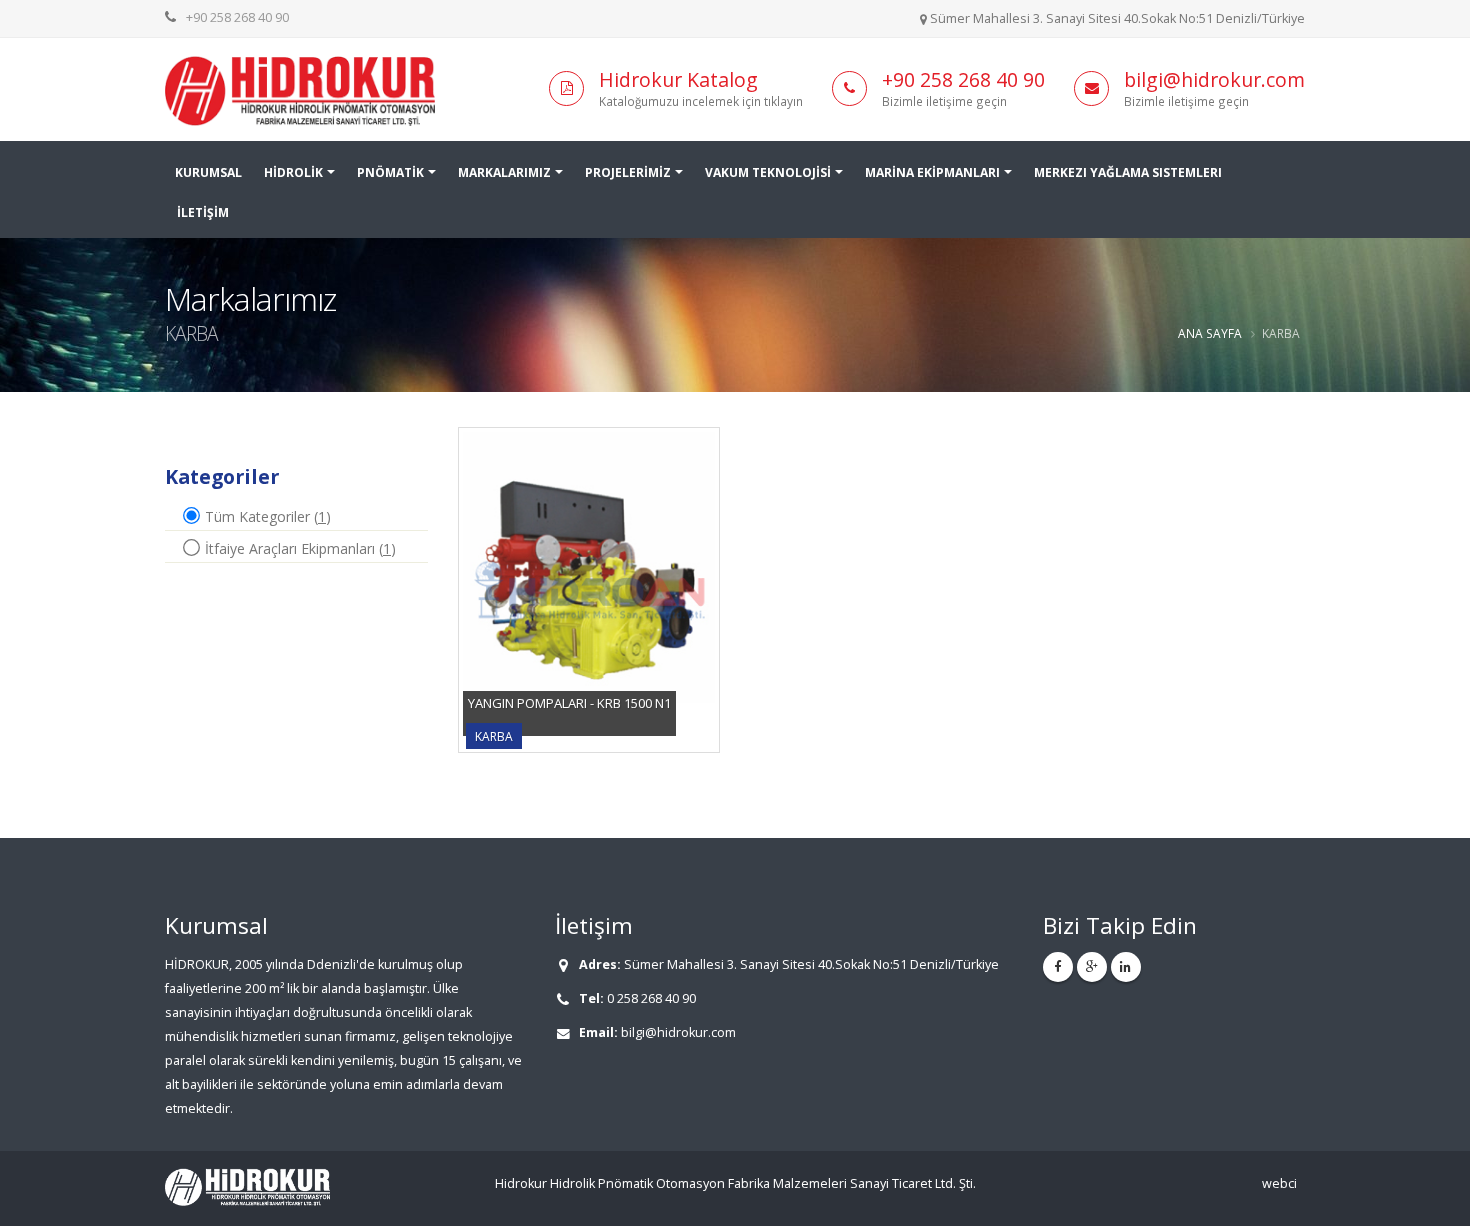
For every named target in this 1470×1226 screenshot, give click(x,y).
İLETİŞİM (203, 212)
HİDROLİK (293, 172)
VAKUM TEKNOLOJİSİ (768, 172)
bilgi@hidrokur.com (1214, 79)
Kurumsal (208, 172)
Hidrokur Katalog (678, 79)
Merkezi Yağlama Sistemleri (1128, 172)
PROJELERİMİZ (628, 172)
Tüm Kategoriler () (266, 516)
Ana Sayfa (1210, 333)
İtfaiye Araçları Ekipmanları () (298, 548)
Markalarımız (504, 172)
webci (1279, 1183)
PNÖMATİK (390, 172)
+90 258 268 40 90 (237, 17)
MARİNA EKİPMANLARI (932, 172)
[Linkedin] (1126, 967)
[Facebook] (1058, 967)
